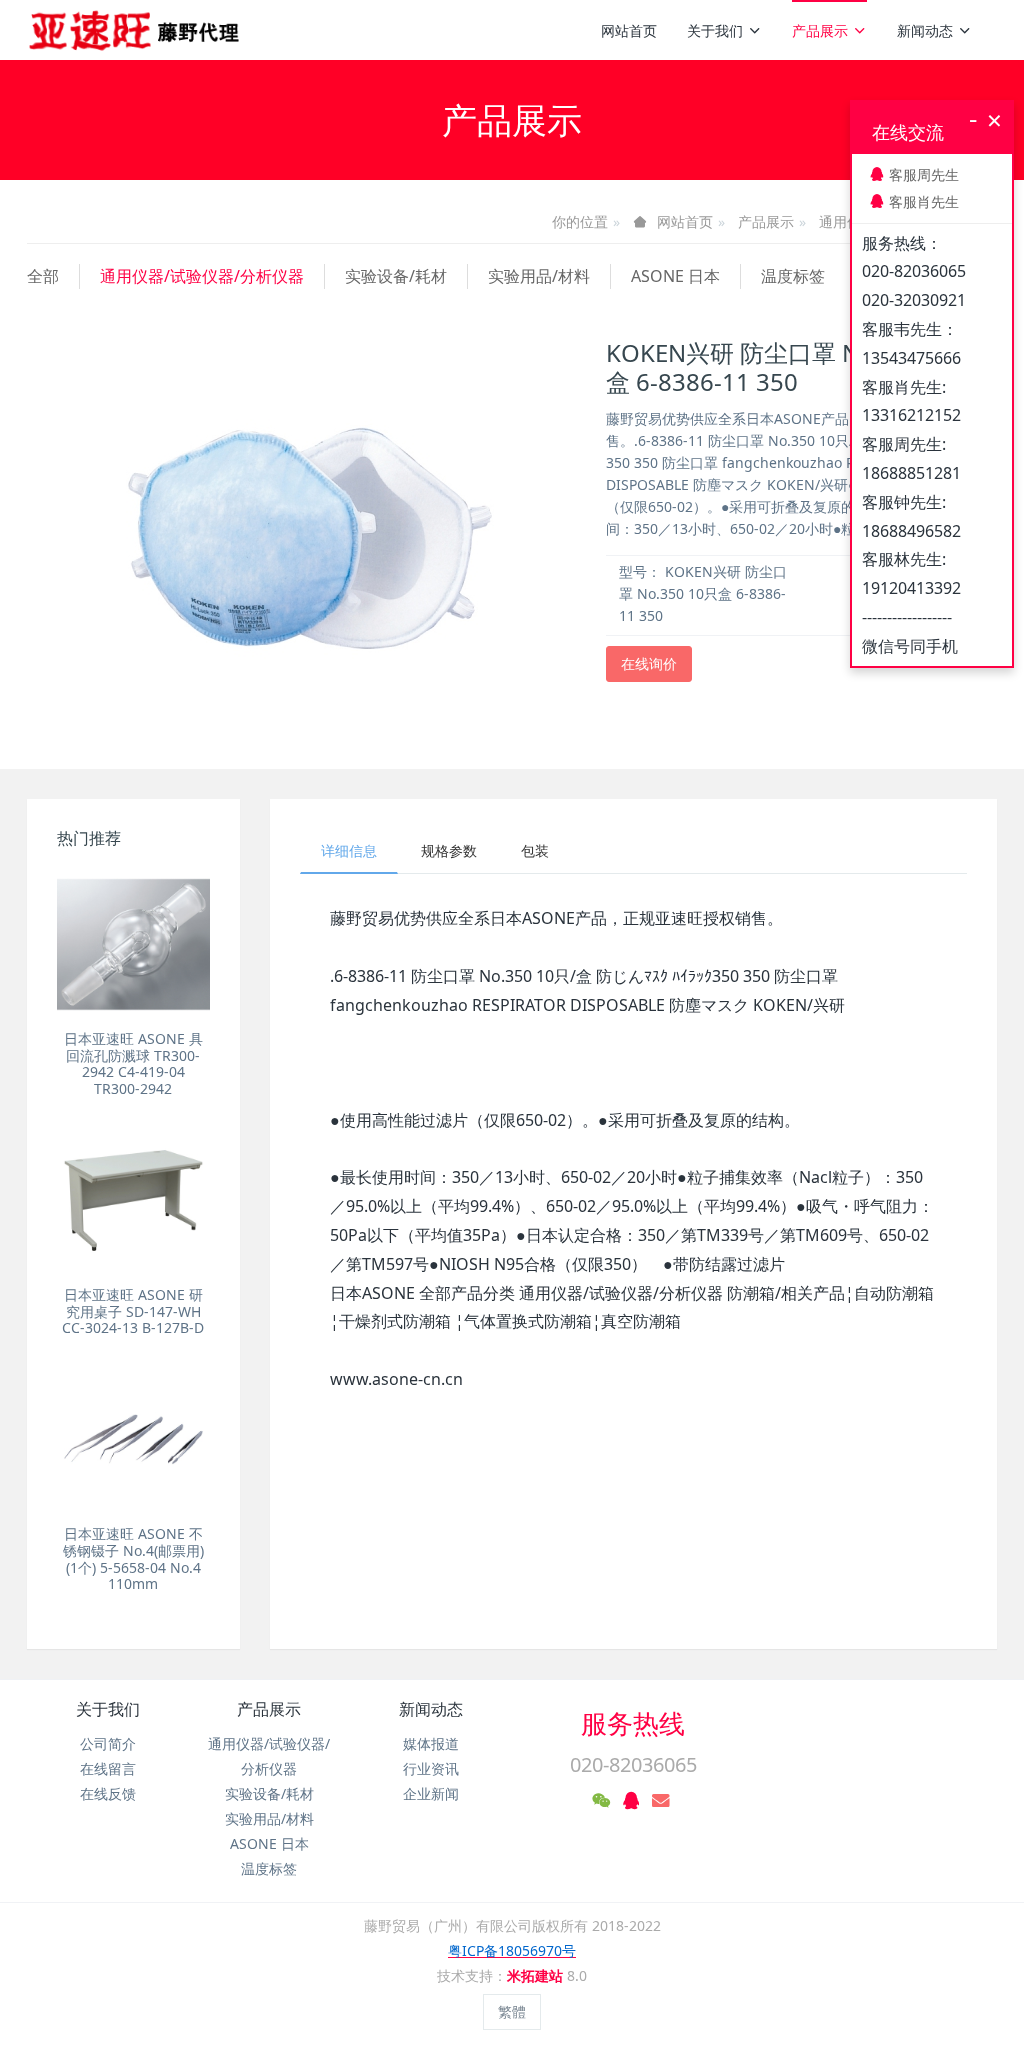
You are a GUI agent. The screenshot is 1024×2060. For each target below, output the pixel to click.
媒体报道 (431, 1743)
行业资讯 (431, 1768)
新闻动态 (925, 30)
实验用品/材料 (539, 276)
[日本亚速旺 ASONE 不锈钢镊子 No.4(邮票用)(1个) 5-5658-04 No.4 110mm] (133, 1439)
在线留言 (108, 1768)
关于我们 (715, 30)
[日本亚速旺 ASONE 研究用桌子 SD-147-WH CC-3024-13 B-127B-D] (133, 1200)
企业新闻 (431, 1793)
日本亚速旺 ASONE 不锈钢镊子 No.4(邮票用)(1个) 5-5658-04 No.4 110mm (133, 1558)
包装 (535, 850)
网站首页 (629, 30)
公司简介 (108, 1743)
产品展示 (820, 30)
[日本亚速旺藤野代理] (135, 30)
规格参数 (449, 850)
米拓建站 (537, 1975)
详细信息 (349, 850)
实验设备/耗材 (396, 276)
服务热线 (633, 1723)
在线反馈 (108, 1793)
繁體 (512, 2011)
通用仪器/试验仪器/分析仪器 (202, 276)
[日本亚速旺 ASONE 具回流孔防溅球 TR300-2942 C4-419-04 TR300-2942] (133, 944)
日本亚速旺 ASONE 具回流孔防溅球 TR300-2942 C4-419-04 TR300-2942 (133, 1063)
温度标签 (793, 276)
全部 (43, 276)
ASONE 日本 (675, 276)
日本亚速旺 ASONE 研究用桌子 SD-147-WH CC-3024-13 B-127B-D (133, 1311)
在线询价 (649, 663)
